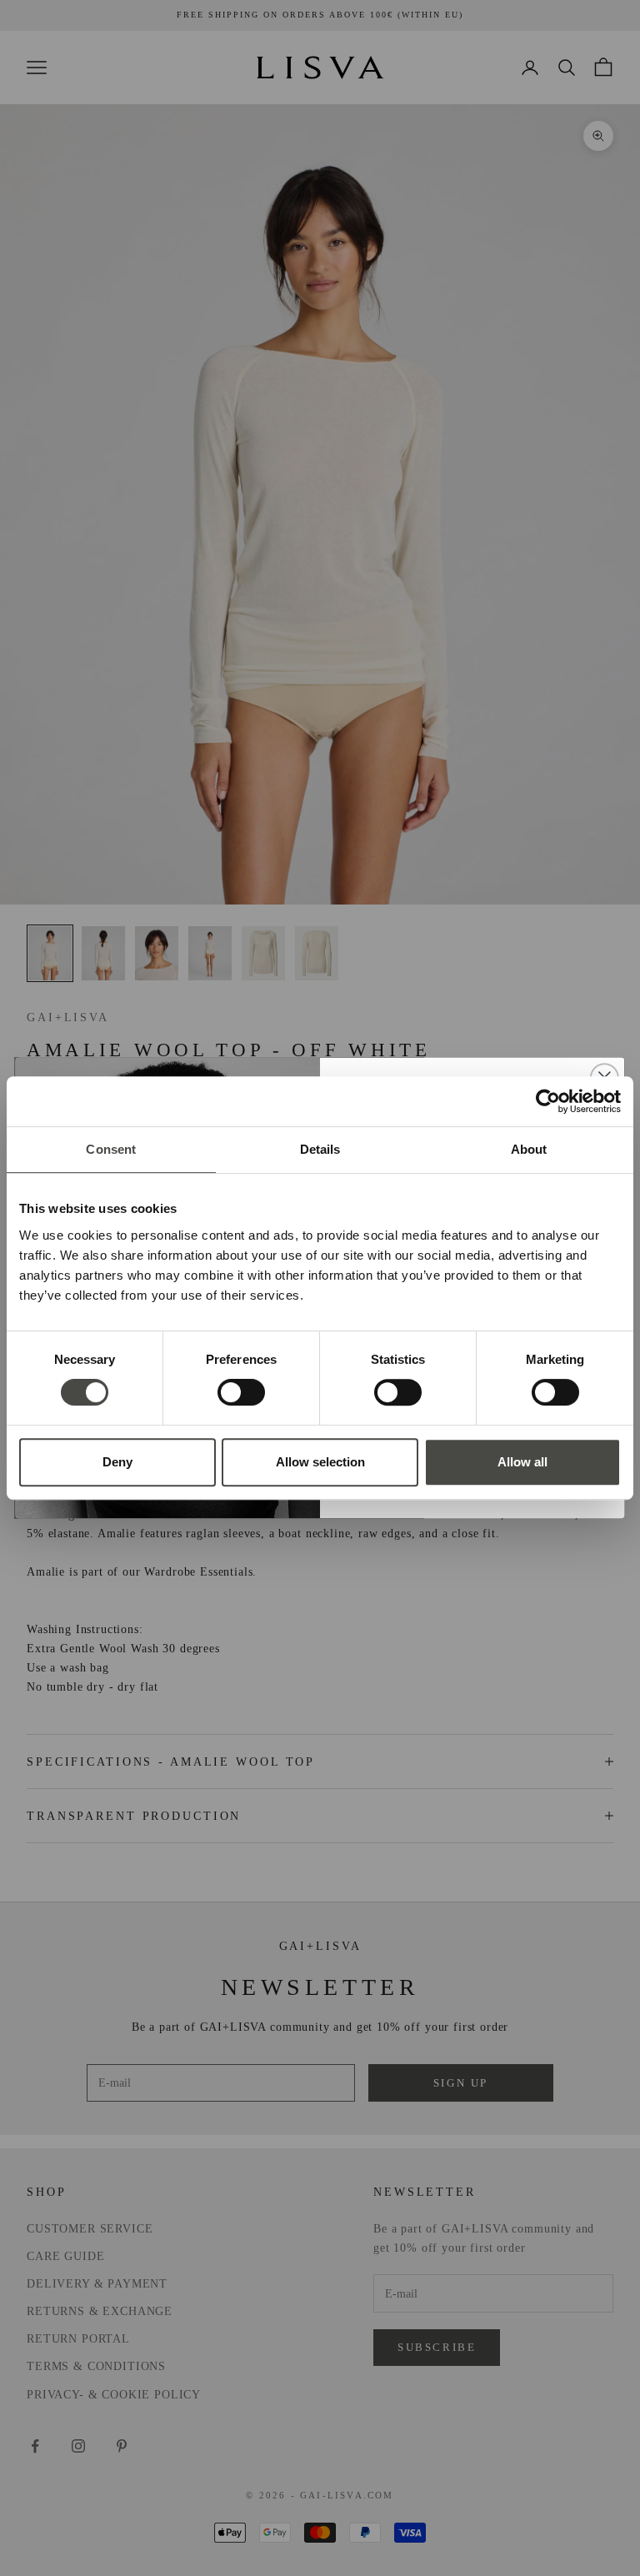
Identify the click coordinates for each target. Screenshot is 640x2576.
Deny (117, 1462)
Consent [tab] (111, 1149)
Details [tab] (320, 1149)
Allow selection (320, 1462)
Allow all (522, 1462)
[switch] (241, 1392)
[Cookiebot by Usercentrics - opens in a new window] (548, 1101)
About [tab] (529, 1149)
